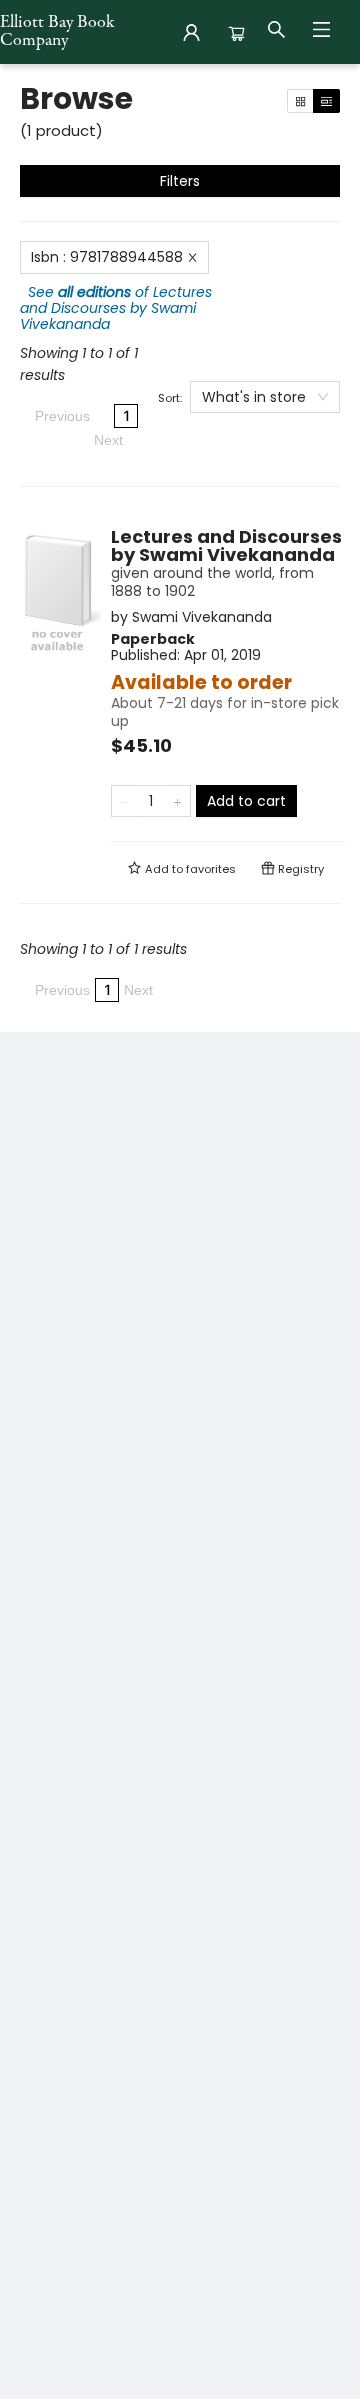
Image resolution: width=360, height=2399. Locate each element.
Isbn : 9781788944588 (107, 257)
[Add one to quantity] (177, 801)
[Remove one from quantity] (124, 801)
